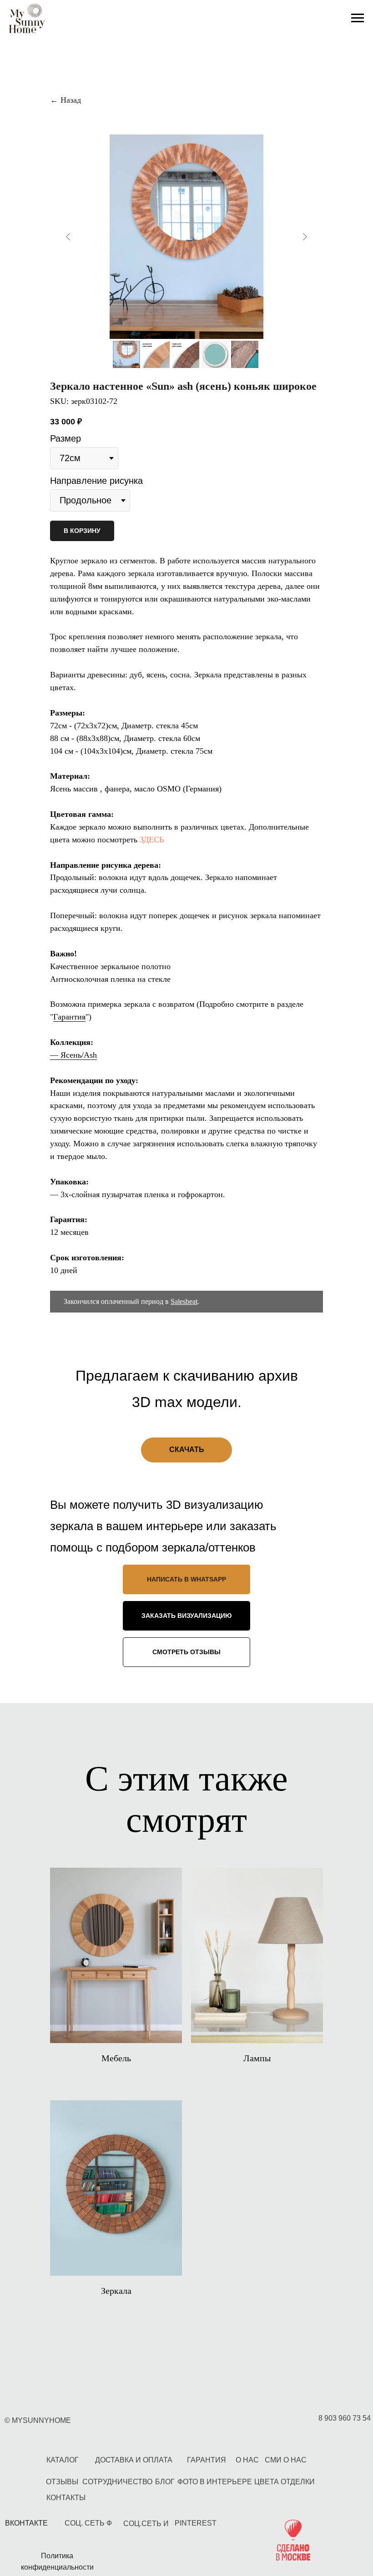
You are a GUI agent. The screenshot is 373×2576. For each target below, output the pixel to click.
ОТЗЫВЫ (62, 2482)
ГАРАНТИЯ (207, 2460)
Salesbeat (184, 1301)
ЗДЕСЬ (152, 840)
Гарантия (69, 1017)
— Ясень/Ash (73, 1055)
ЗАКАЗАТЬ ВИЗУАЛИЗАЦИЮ (186, 1616)
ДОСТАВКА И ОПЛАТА (134, 2460)
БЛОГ (165, 2482)
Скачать (187, 1450)
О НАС (247, 2460)
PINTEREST (196, 2523)
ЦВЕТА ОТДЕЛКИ (285, 2482)
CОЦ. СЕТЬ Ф (88, 2523)
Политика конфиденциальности (57, 2561)
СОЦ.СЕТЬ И (146, 2524)
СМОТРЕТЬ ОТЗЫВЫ (186, 1652)
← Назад (66, 100)
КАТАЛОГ (63, 2460)
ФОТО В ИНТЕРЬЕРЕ (215, 2482)
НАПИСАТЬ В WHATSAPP (186, 1579)
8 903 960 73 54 (345, 2418)
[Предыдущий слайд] (68, 237)
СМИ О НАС (286, 2460)
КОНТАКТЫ (66, 2498)
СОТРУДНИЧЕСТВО (117, 2482)
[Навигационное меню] (358, 18)
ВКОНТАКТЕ (26, 2523)
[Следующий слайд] (305, 237)
